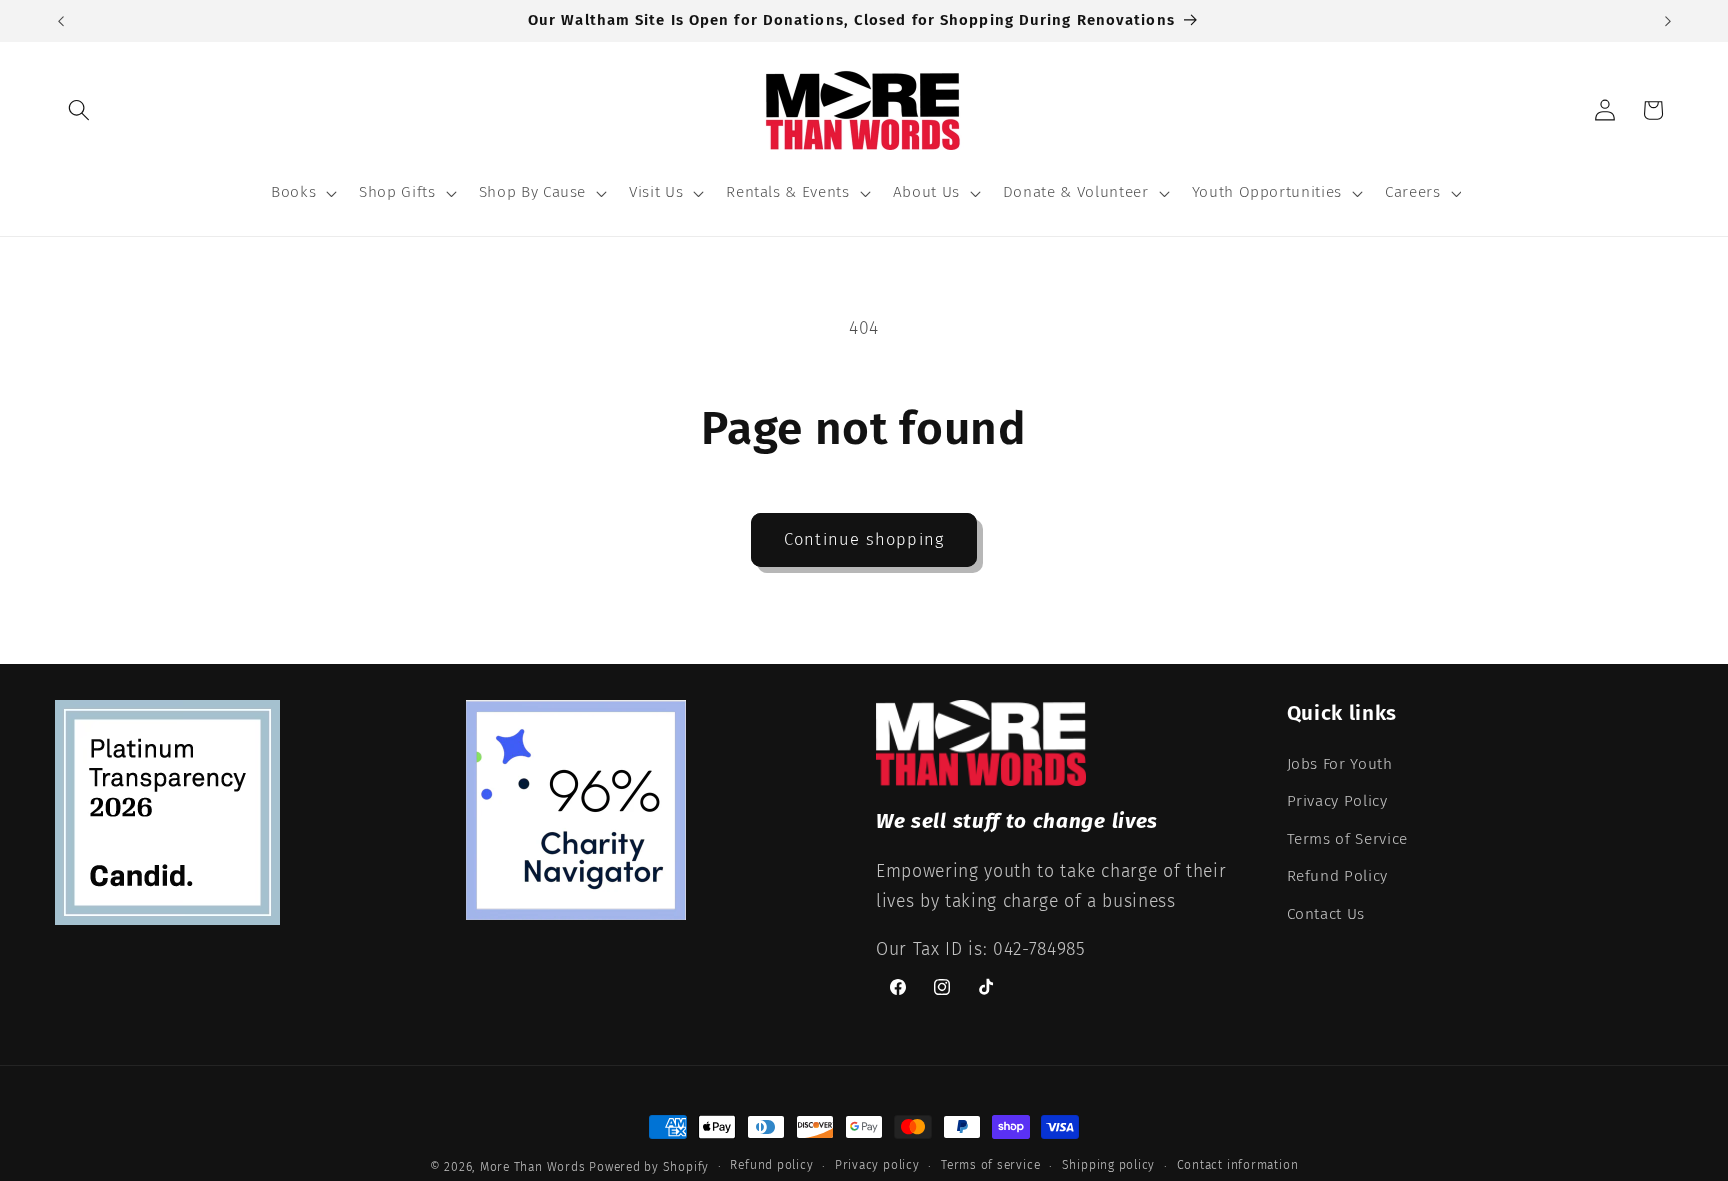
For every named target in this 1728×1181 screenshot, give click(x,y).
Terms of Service (1348, 839)
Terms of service (990, 1165)
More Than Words (534, 1167)
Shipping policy (1109, 1165)
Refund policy (771, 1165)
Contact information (1238, 1165)
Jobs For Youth (1340, 764)
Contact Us (1326, 914)
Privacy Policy (1337, 801)
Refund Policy (1338, 876)
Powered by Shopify (649, 1167)
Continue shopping (864, 539)
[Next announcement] (1668, 21)
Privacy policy (877, 1165)
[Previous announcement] (61, 21)
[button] (79, 110)
